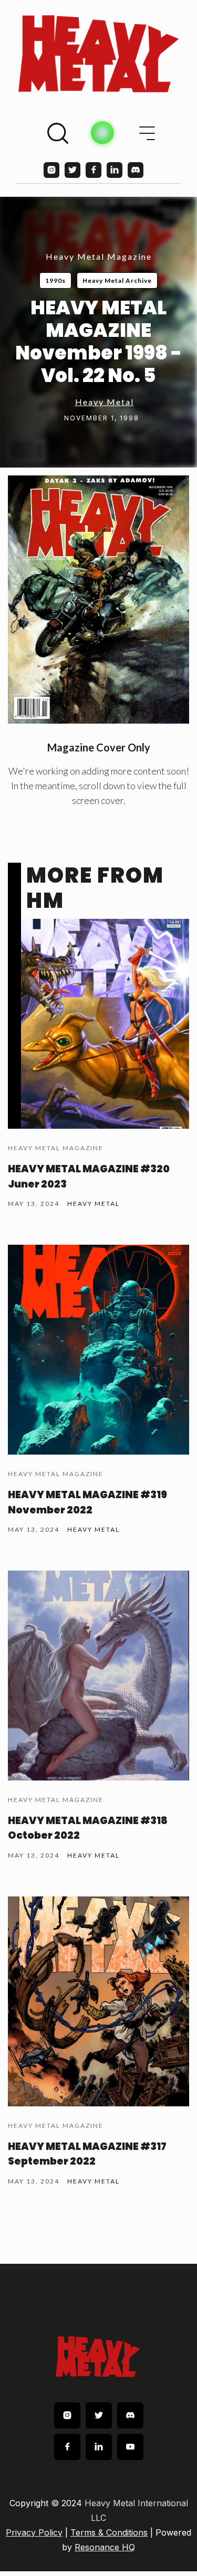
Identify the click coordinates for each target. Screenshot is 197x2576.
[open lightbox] (98, 600)
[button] (147, 133)
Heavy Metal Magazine (99, 256)
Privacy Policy (34, 2532)
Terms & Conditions (109, 2532)
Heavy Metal (105, 402)
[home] (98, 54)
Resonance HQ (105, 2547)
